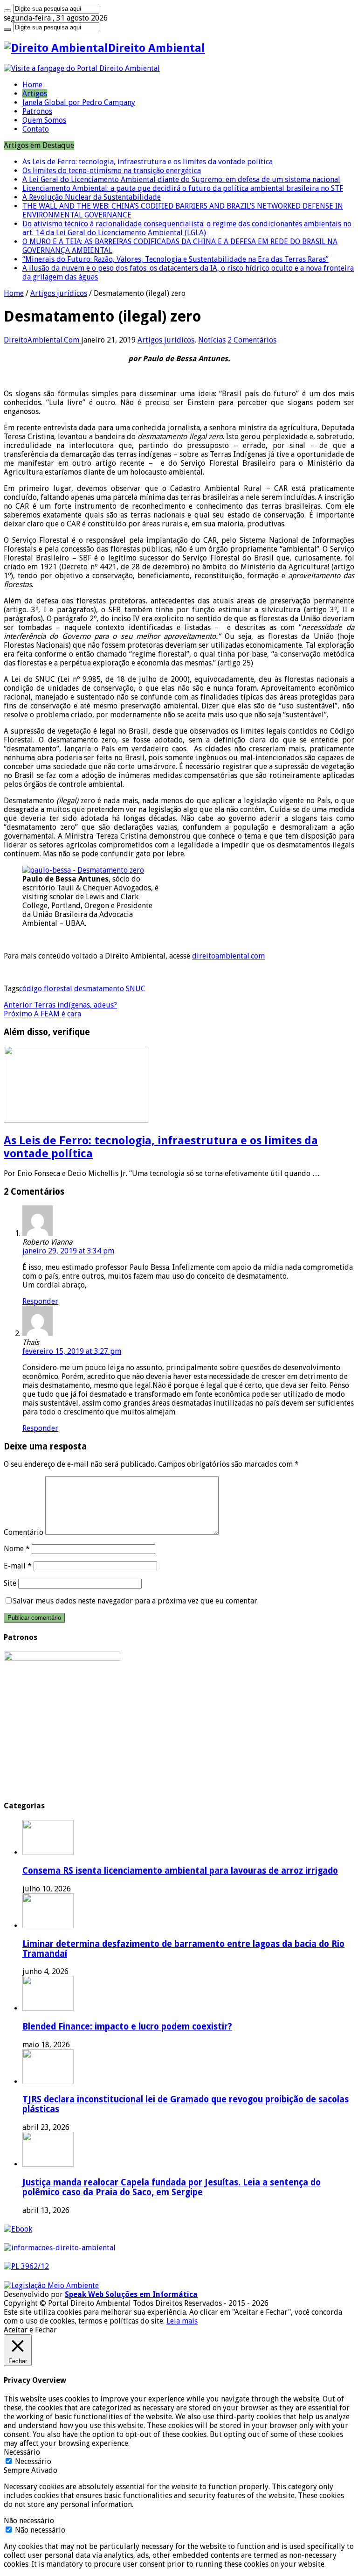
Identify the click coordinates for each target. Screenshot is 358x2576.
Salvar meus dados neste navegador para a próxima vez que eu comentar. (136, 1601)
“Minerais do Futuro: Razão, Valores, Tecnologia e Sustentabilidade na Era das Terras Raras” (176, 259)
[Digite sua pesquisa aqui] (7, 11)
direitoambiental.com (228, 956)
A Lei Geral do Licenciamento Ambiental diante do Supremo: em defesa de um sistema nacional (181, 179)
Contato (36, 129)
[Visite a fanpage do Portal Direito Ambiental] (82, 68)
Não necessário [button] (29, 2521)
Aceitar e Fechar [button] (30, 2330)
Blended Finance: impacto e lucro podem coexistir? (127, 2026)
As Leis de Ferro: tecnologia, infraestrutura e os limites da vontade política (148, 162)
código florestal (46, 989)
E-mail (18, 1566)
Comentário (24, 1532)
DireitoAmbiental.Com (42, 340)
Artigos (35, 94)
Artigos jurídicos (59, 293)
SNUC (136, 989)
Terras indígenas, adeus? (60, 1005)
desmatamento (99, 989)
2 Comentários (252, 340)
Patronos (37, 111)
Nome (17, 1549)
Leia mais (182, 2321)
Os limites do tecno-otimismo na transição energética (112, 171)
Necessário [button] (22, 2452)
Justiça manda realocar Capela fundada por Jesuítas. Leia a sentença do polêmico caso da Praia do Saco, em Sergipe (172, 2187)
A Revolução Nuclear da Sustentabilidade (92, 197)
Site (10, 1583)
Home (32, 85)
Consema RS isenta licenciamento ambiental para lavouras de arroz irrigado (180, 1871)
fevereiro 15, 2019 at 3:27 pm (72, 1351)
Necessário (33, 2461)
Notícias (212, 340)
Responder (40, 1301)
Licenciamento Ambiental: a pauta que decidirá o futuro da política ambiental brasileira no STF (183, 188)
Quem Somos (44, 120)
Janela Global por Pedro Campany (79, 102)
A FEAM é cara (42, 1014)
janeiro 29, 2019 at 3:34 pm (68, 1251)
